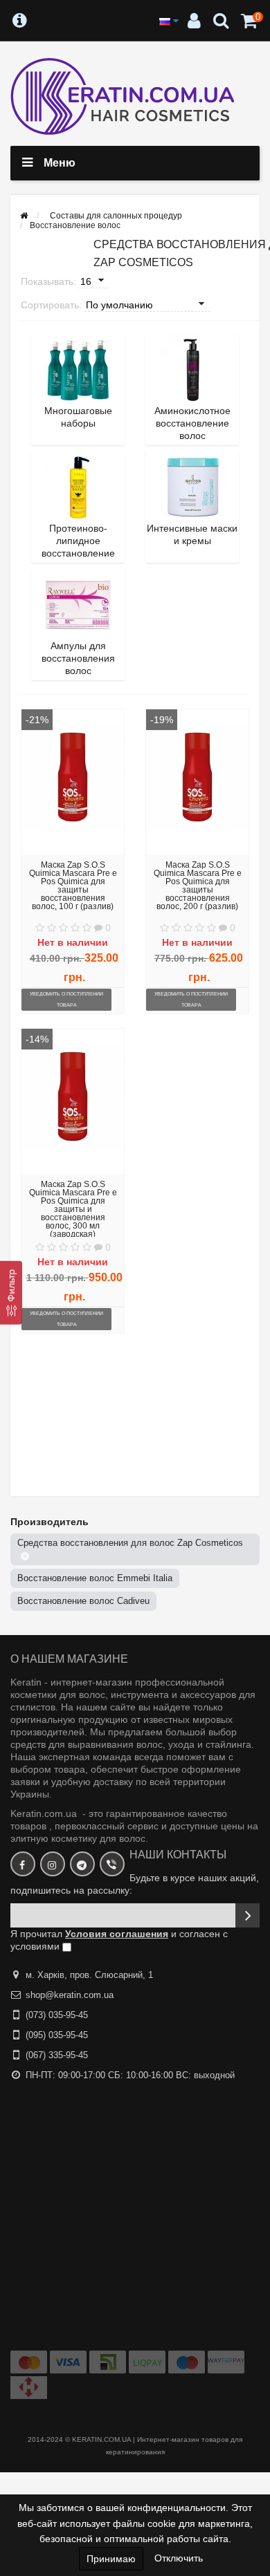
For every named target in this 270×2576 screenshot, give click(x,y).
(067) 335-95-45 (57, 2055)
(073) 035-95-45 (57, 2015)
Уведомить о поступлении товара (66, 999)
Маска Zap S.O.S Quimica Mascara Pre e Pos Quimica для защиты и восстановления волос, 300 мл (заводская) (73, 1209)
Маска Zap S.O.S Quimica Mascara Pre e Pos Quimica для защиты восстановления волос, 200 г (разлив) (198, 886)
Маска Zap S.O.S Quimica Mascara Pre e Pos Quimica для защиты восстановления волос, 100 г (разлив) (73, 886)
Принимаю (111, 2559)
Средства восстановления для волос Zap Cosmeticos (130, 1543)
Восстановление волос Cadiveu (83, 1601)
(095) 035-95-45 (57, 2035)
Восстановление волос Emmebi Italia (95, 1578)
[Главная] (24, 216)
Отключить (179, 2558)
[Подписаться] (247, 1915)
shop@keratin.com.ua (70, 1995)
